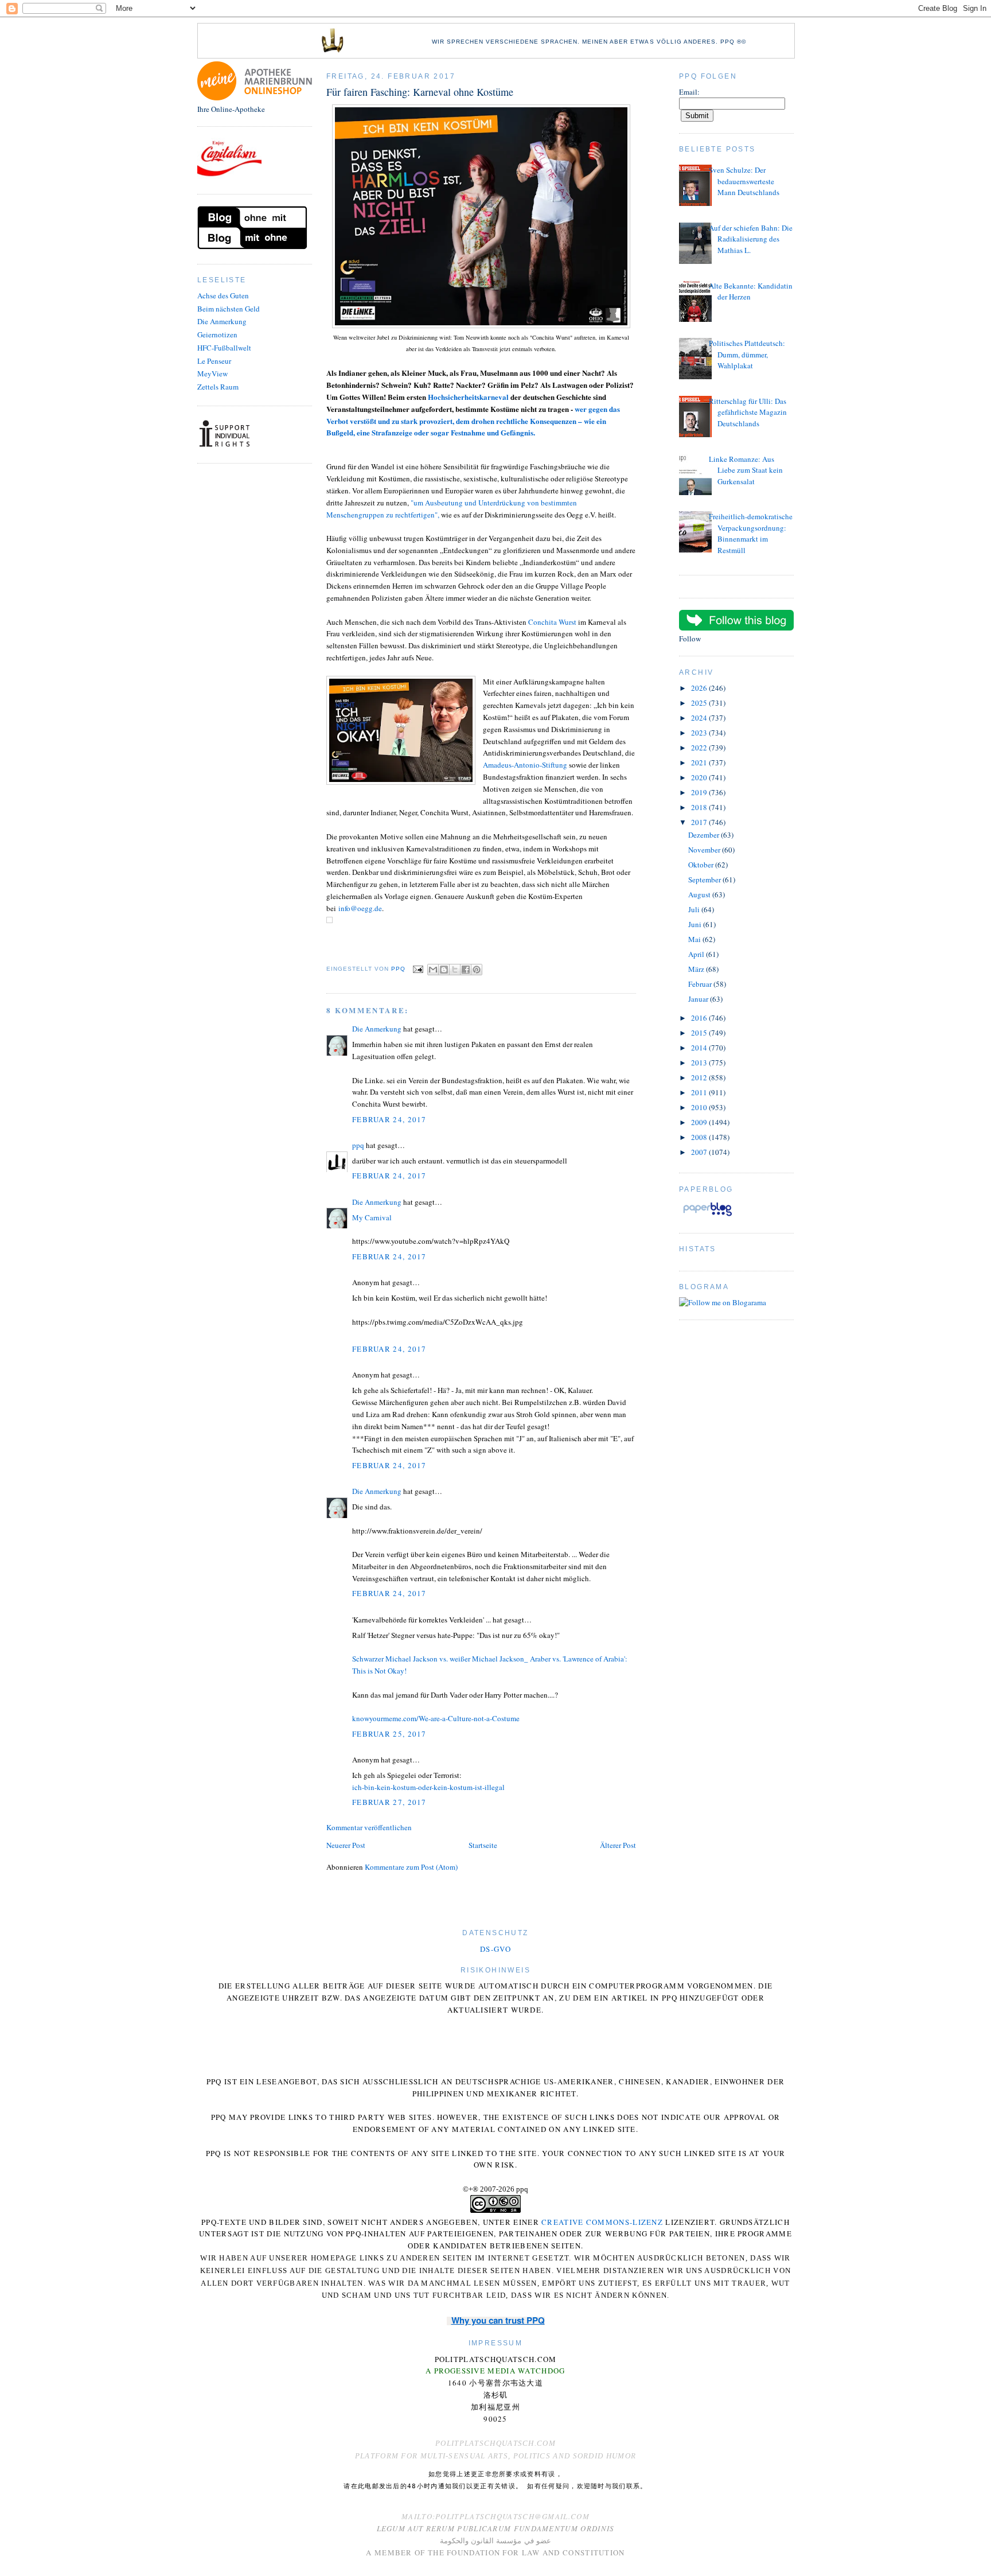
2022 (700, 748)
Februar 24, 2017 (389, 1119)
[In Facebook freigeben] (466, 970)
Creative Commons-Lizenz (602, 2222)
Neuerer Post (346, 1845)
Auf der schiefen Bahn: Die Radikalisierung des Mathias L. (751, 239)
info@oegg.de (360, 908)
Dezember (705, 835)
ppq (358, 1145)
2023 (700, 733)
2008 (700, 1137)
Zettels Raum (218, 387)
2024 (700, 718)
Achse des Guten (223, 295)
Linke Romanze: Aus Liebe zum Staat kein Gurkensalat (746, 470)
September (705, 880)
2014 (700, 1048)
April (697, 954)
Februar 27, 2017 (389, 1802)
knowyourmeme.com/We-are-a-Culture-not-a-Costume (436, 1718)
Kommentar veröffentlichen (369, 1827)
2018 (700, 807)
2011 (700, 1092)
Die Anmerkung (222, 321)
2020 (700, 777)
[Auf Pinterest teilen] (477, 970)
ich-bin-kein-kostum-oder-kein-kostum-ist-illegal (428, 1787)
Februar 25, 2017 (389, 1734)
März (697, 969)
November (705, 850)
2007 (700, 1152)
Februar (701, 984)
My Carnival (372, 1217)
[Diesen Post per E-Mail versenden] (433, 970)
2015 (700, 1033)
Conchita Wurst (552, 622)
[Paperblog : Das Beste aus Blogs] (707, 1216)
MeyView (212, 373)
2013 (700, 1063)
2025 (700, 703)
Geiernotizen (217, 334)
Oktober (702, 865)
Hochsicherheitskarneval (468, 397)
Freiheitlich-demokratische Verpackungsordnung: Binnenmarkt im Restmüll (751, 533)
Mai (695, 939)
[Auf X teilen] (455, 970)
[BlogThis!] (444, 970)
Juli (695, 909)
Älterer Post (618, 1845)
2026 (700, 688)
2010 (700, 1107)
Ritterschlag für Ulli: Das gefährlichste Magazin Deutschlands (748, 412)
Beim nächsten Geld (229, 309)
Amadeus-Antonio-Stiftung (525, 765)
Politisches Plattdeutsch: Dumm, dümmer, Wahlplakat (747, 354)
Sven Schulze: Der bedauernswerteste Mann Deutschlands (744, 181)
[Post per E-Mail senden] (418, 969)
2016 (700, 1018)
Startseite (483, 1845)
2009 (700, 1122)
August (700, 894)
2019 (700, 792)
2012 (700, 1077)
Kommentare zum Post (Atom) (411, 1867)
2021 (700, 762)
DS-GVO (495, 1949)
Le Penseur (214, 361)
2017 (700, 822)
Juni (696, 924)
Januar (699, 999)
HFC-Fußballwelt (224, 348)
